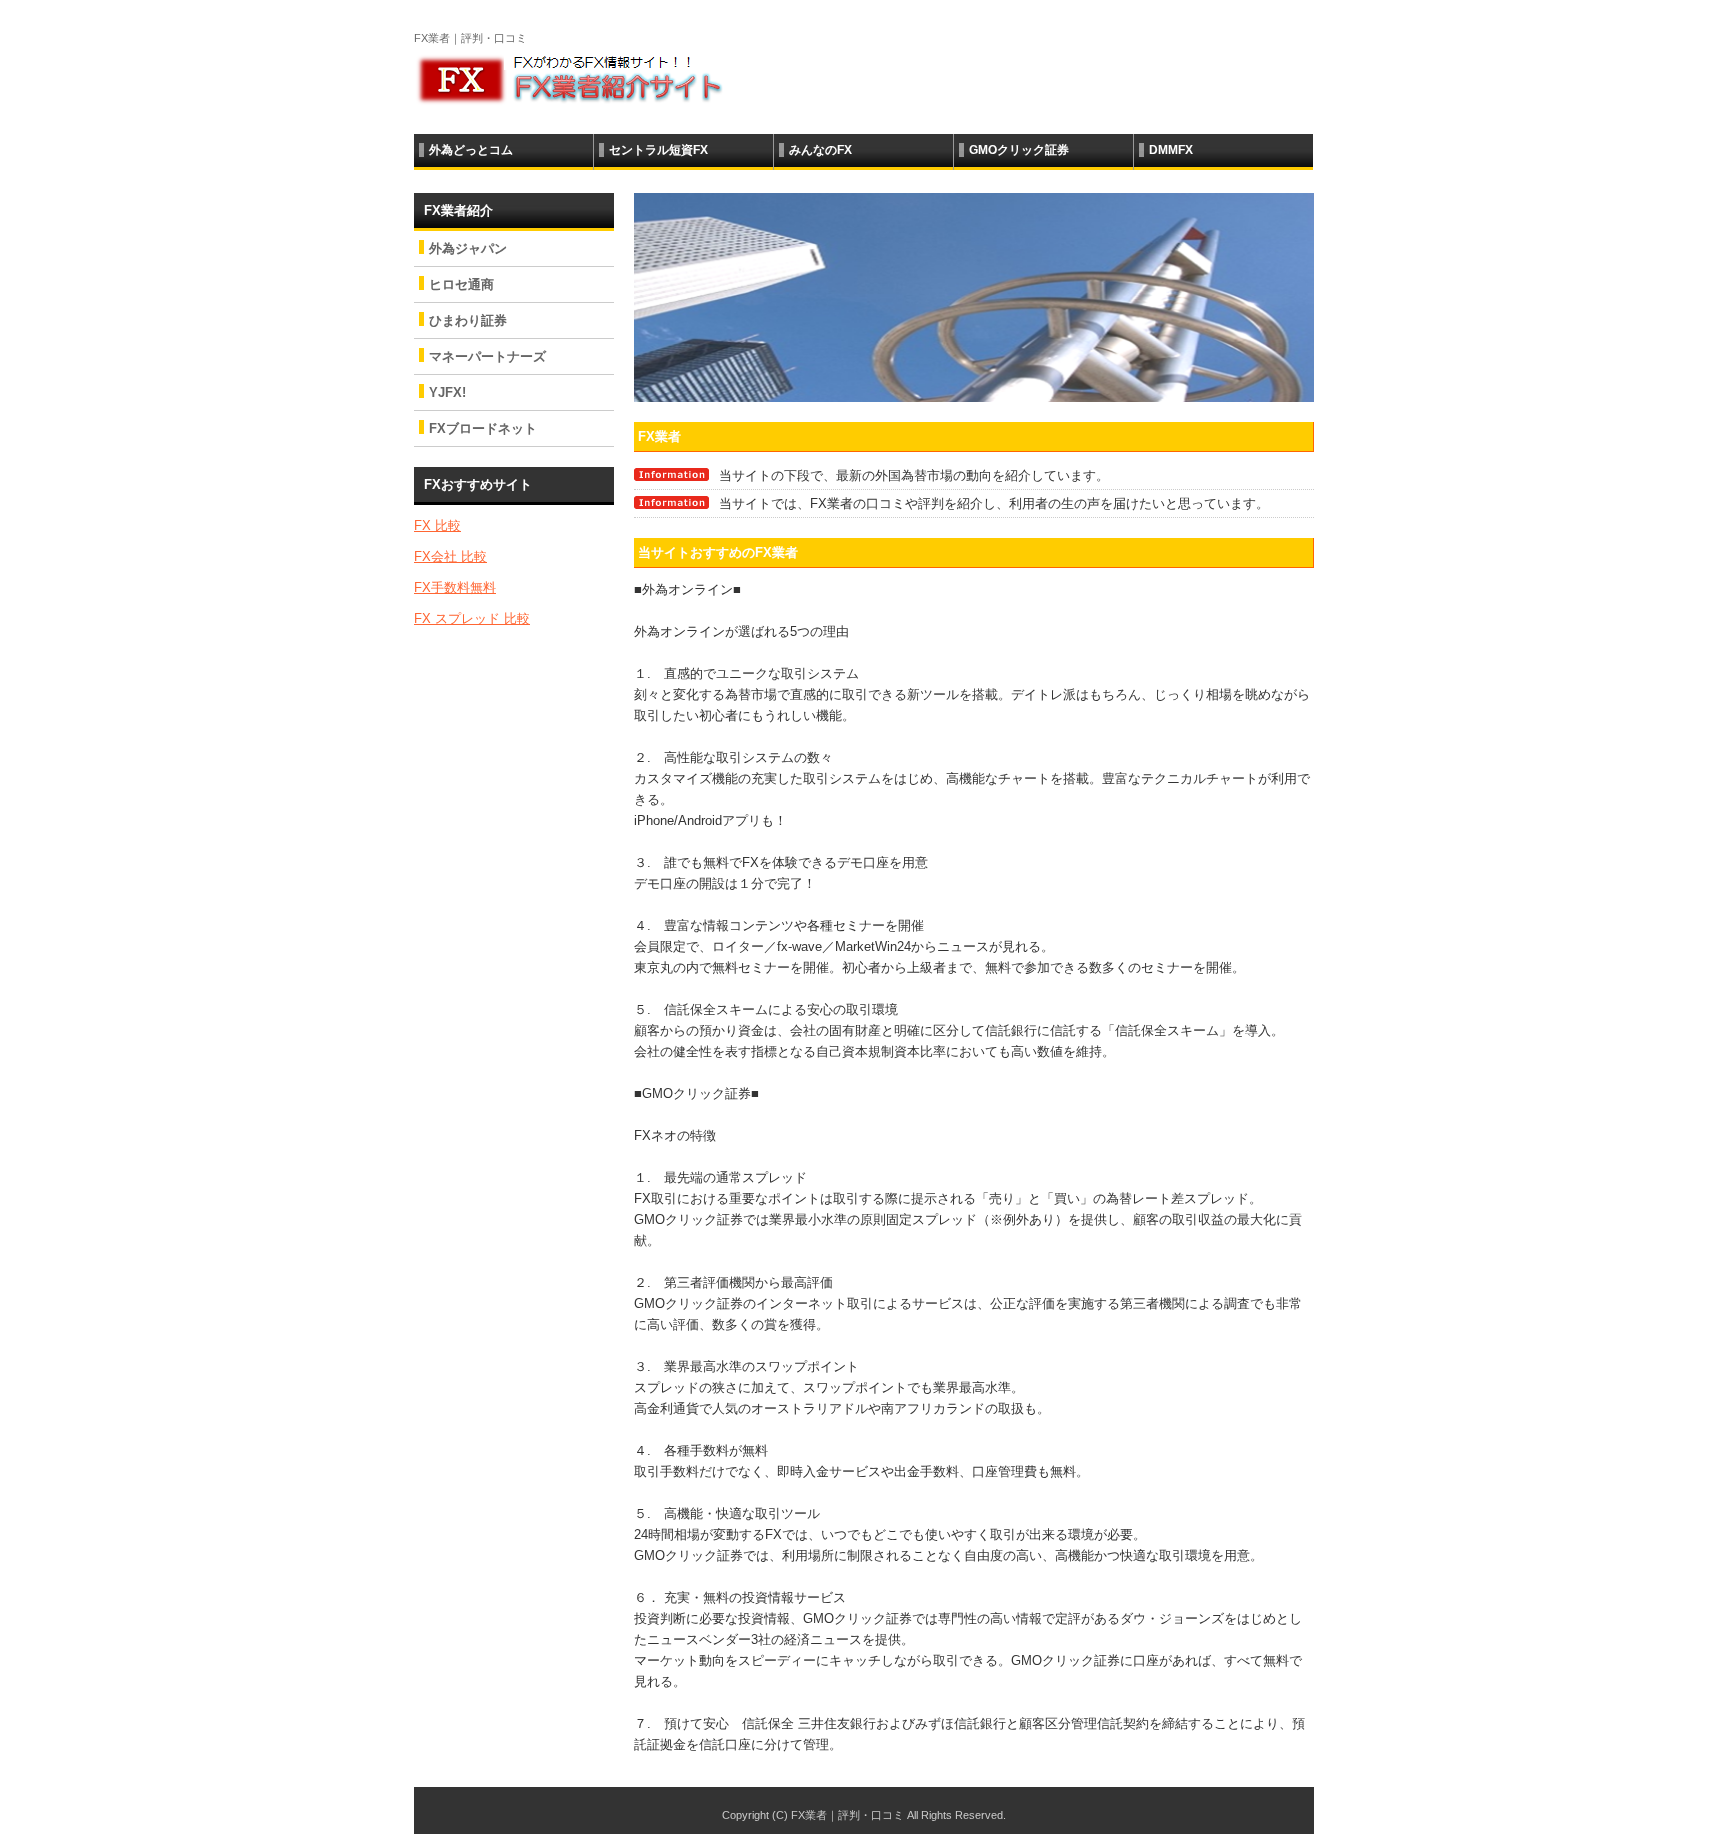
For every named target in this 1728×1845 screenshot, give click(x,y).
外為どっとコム (471, 150)
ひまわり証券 (468, 320)
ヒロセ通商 (461, 284)
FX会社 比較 (450, 556)
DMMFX (1171, 150)
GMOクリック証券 (1019, 150)
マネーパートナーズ (487, 356)
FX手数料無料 (455, 587)
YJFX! (447, 392)
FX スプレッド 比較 (472, 618)
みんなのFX (820, 150)
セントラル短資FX (658, 150)
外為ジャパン (468, 248)
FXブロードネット (483, 428)
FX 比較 (437, 525)
